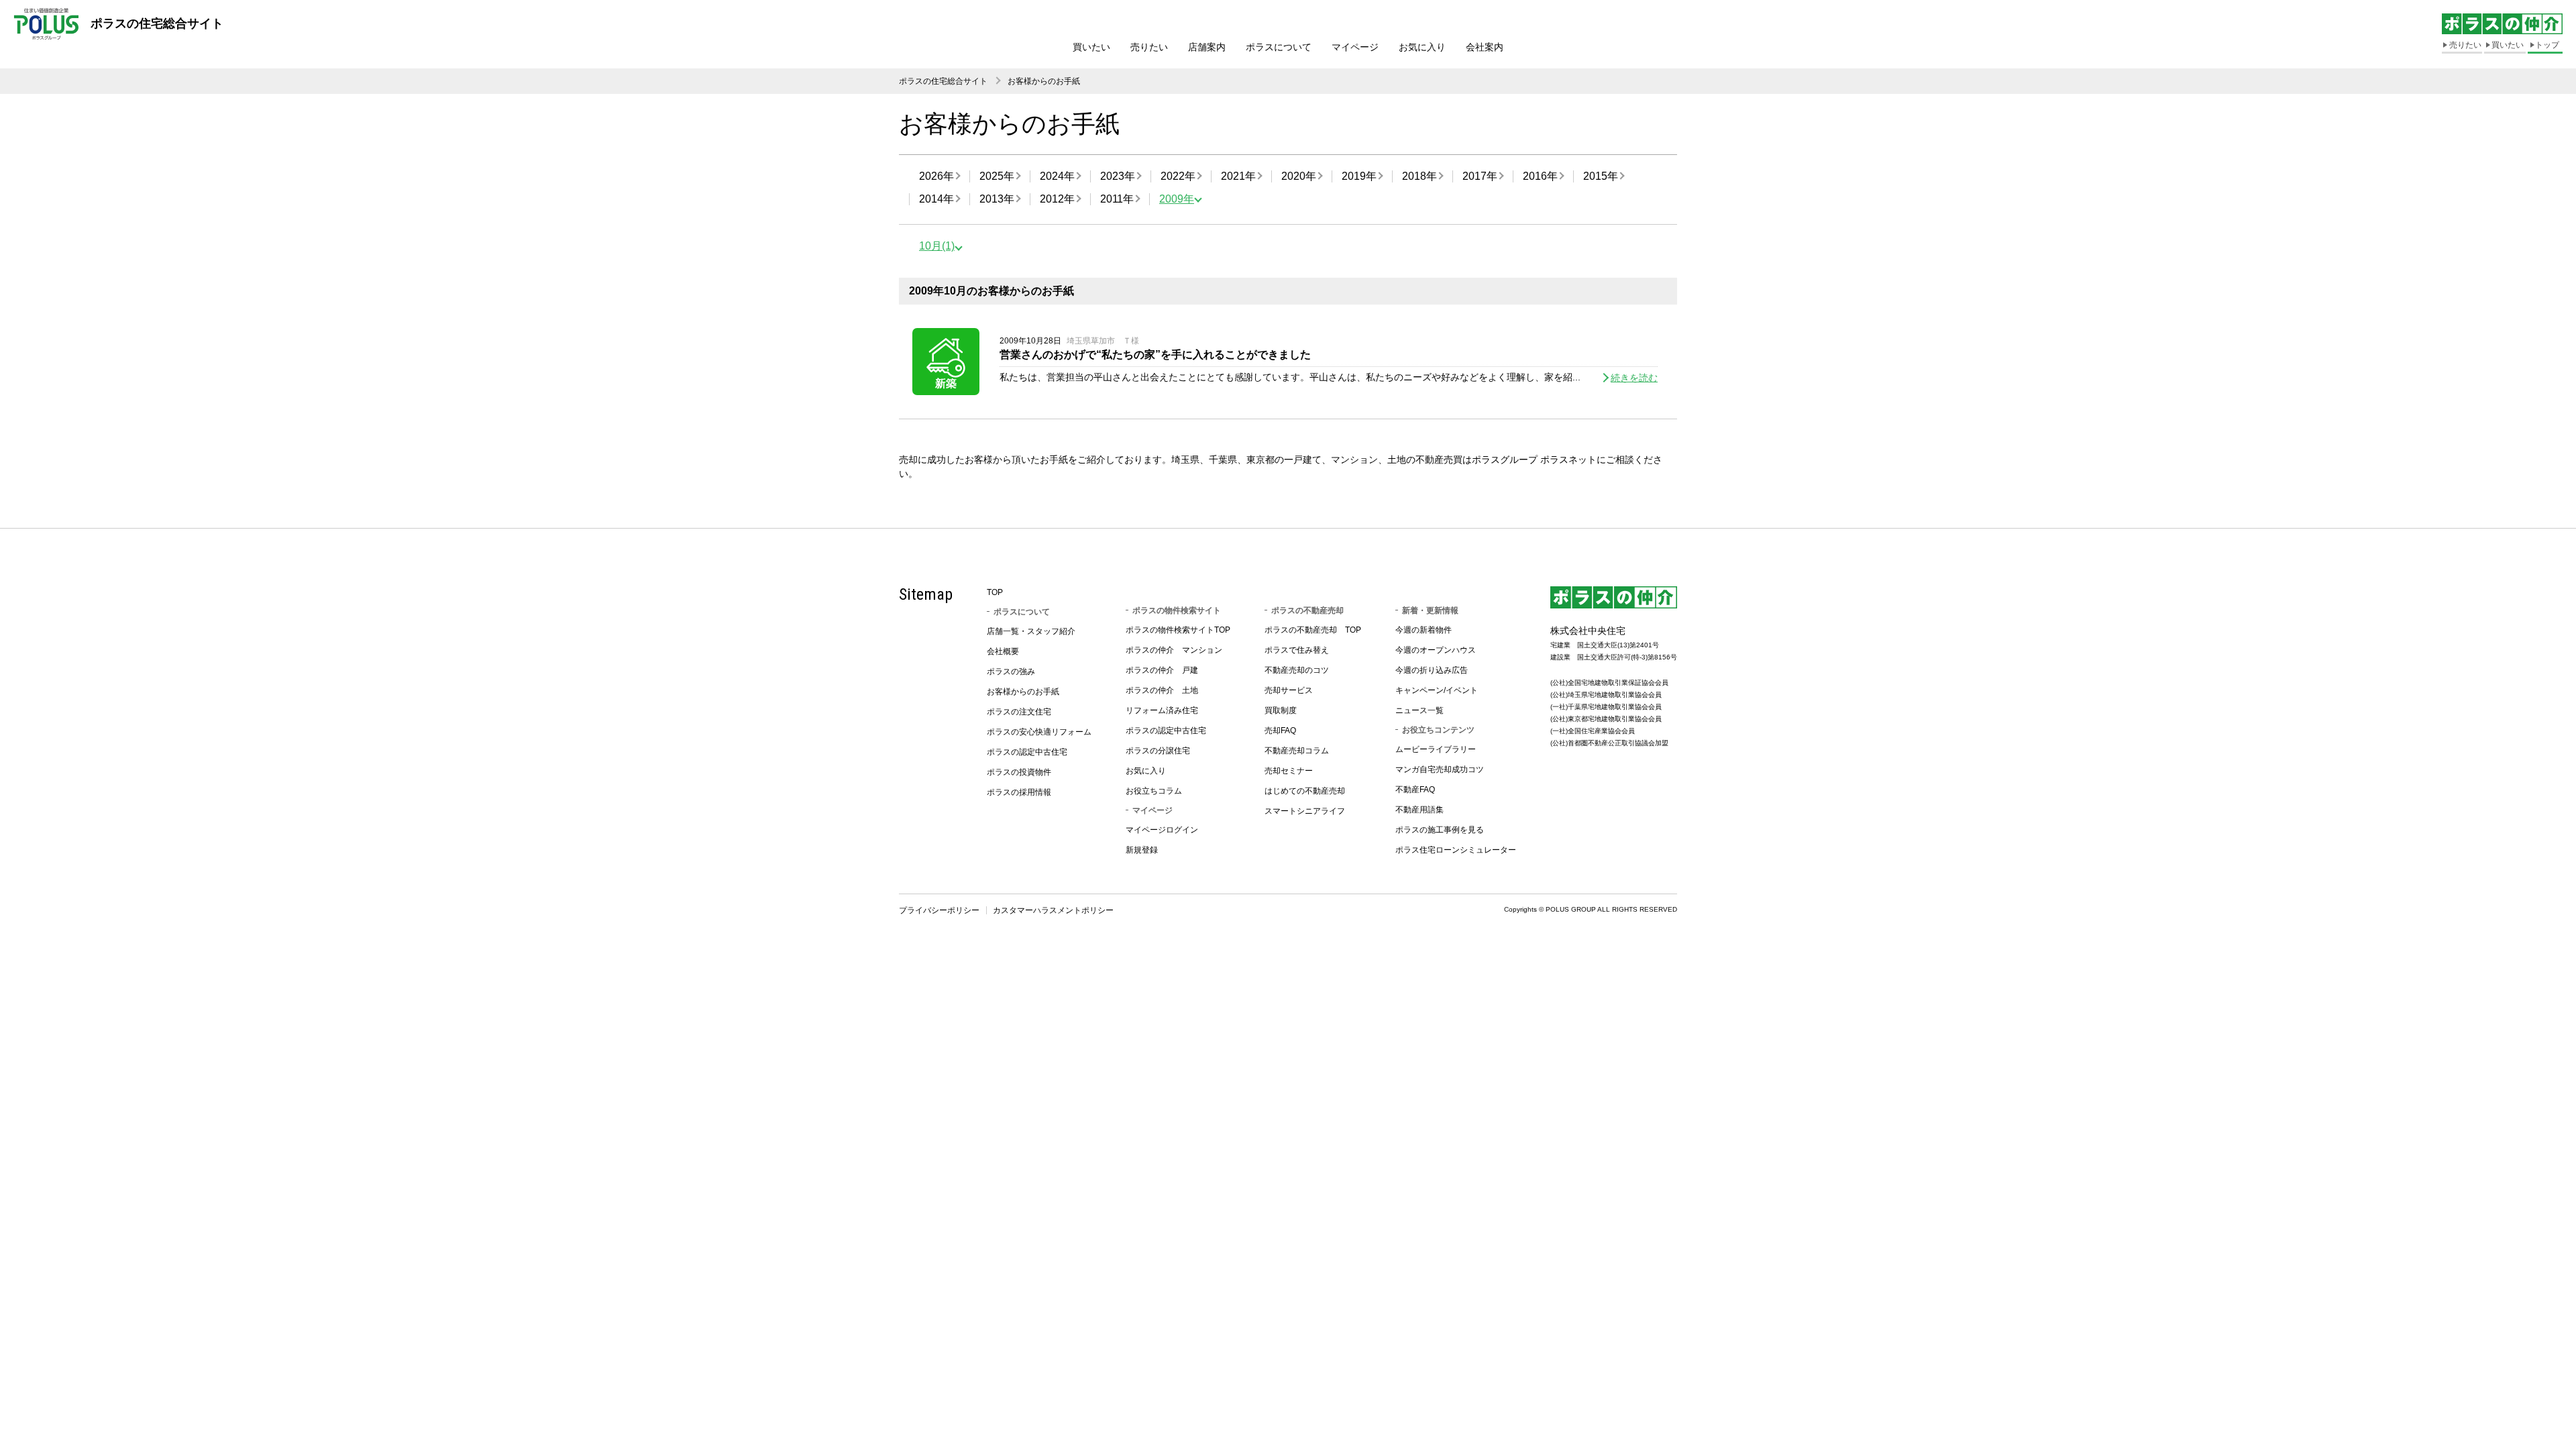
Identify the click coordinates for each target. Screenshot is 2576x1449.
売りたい (1149, 47)
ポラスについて (1279, 47)
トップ (2547, 45)
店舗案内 (1207, 47)
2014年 (936, 199)
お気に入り (1422, 47)
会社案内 (1485, 47)
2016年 (1540, 176)
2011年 (1117, 199)
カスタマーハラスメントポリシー (1053, 910)
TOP (995, 592)
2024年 (1057, 176)
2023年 (1118, 176)
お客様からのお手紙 (1044, 81)
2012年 (1057, 199)
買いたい (1091, 47)
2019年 (1359, 176)
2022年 (1178, 176)
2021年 (1238, 176)
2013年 (997, 199)
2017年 (1480, 176)
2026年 (936, 176)
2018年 (1419, 176)
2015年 (1601, 176)
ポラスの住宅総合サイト (943, 81)
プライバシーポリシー (939, 910)
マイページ (1355, 47)
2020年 (1299, 176)
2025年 (997, 176)
